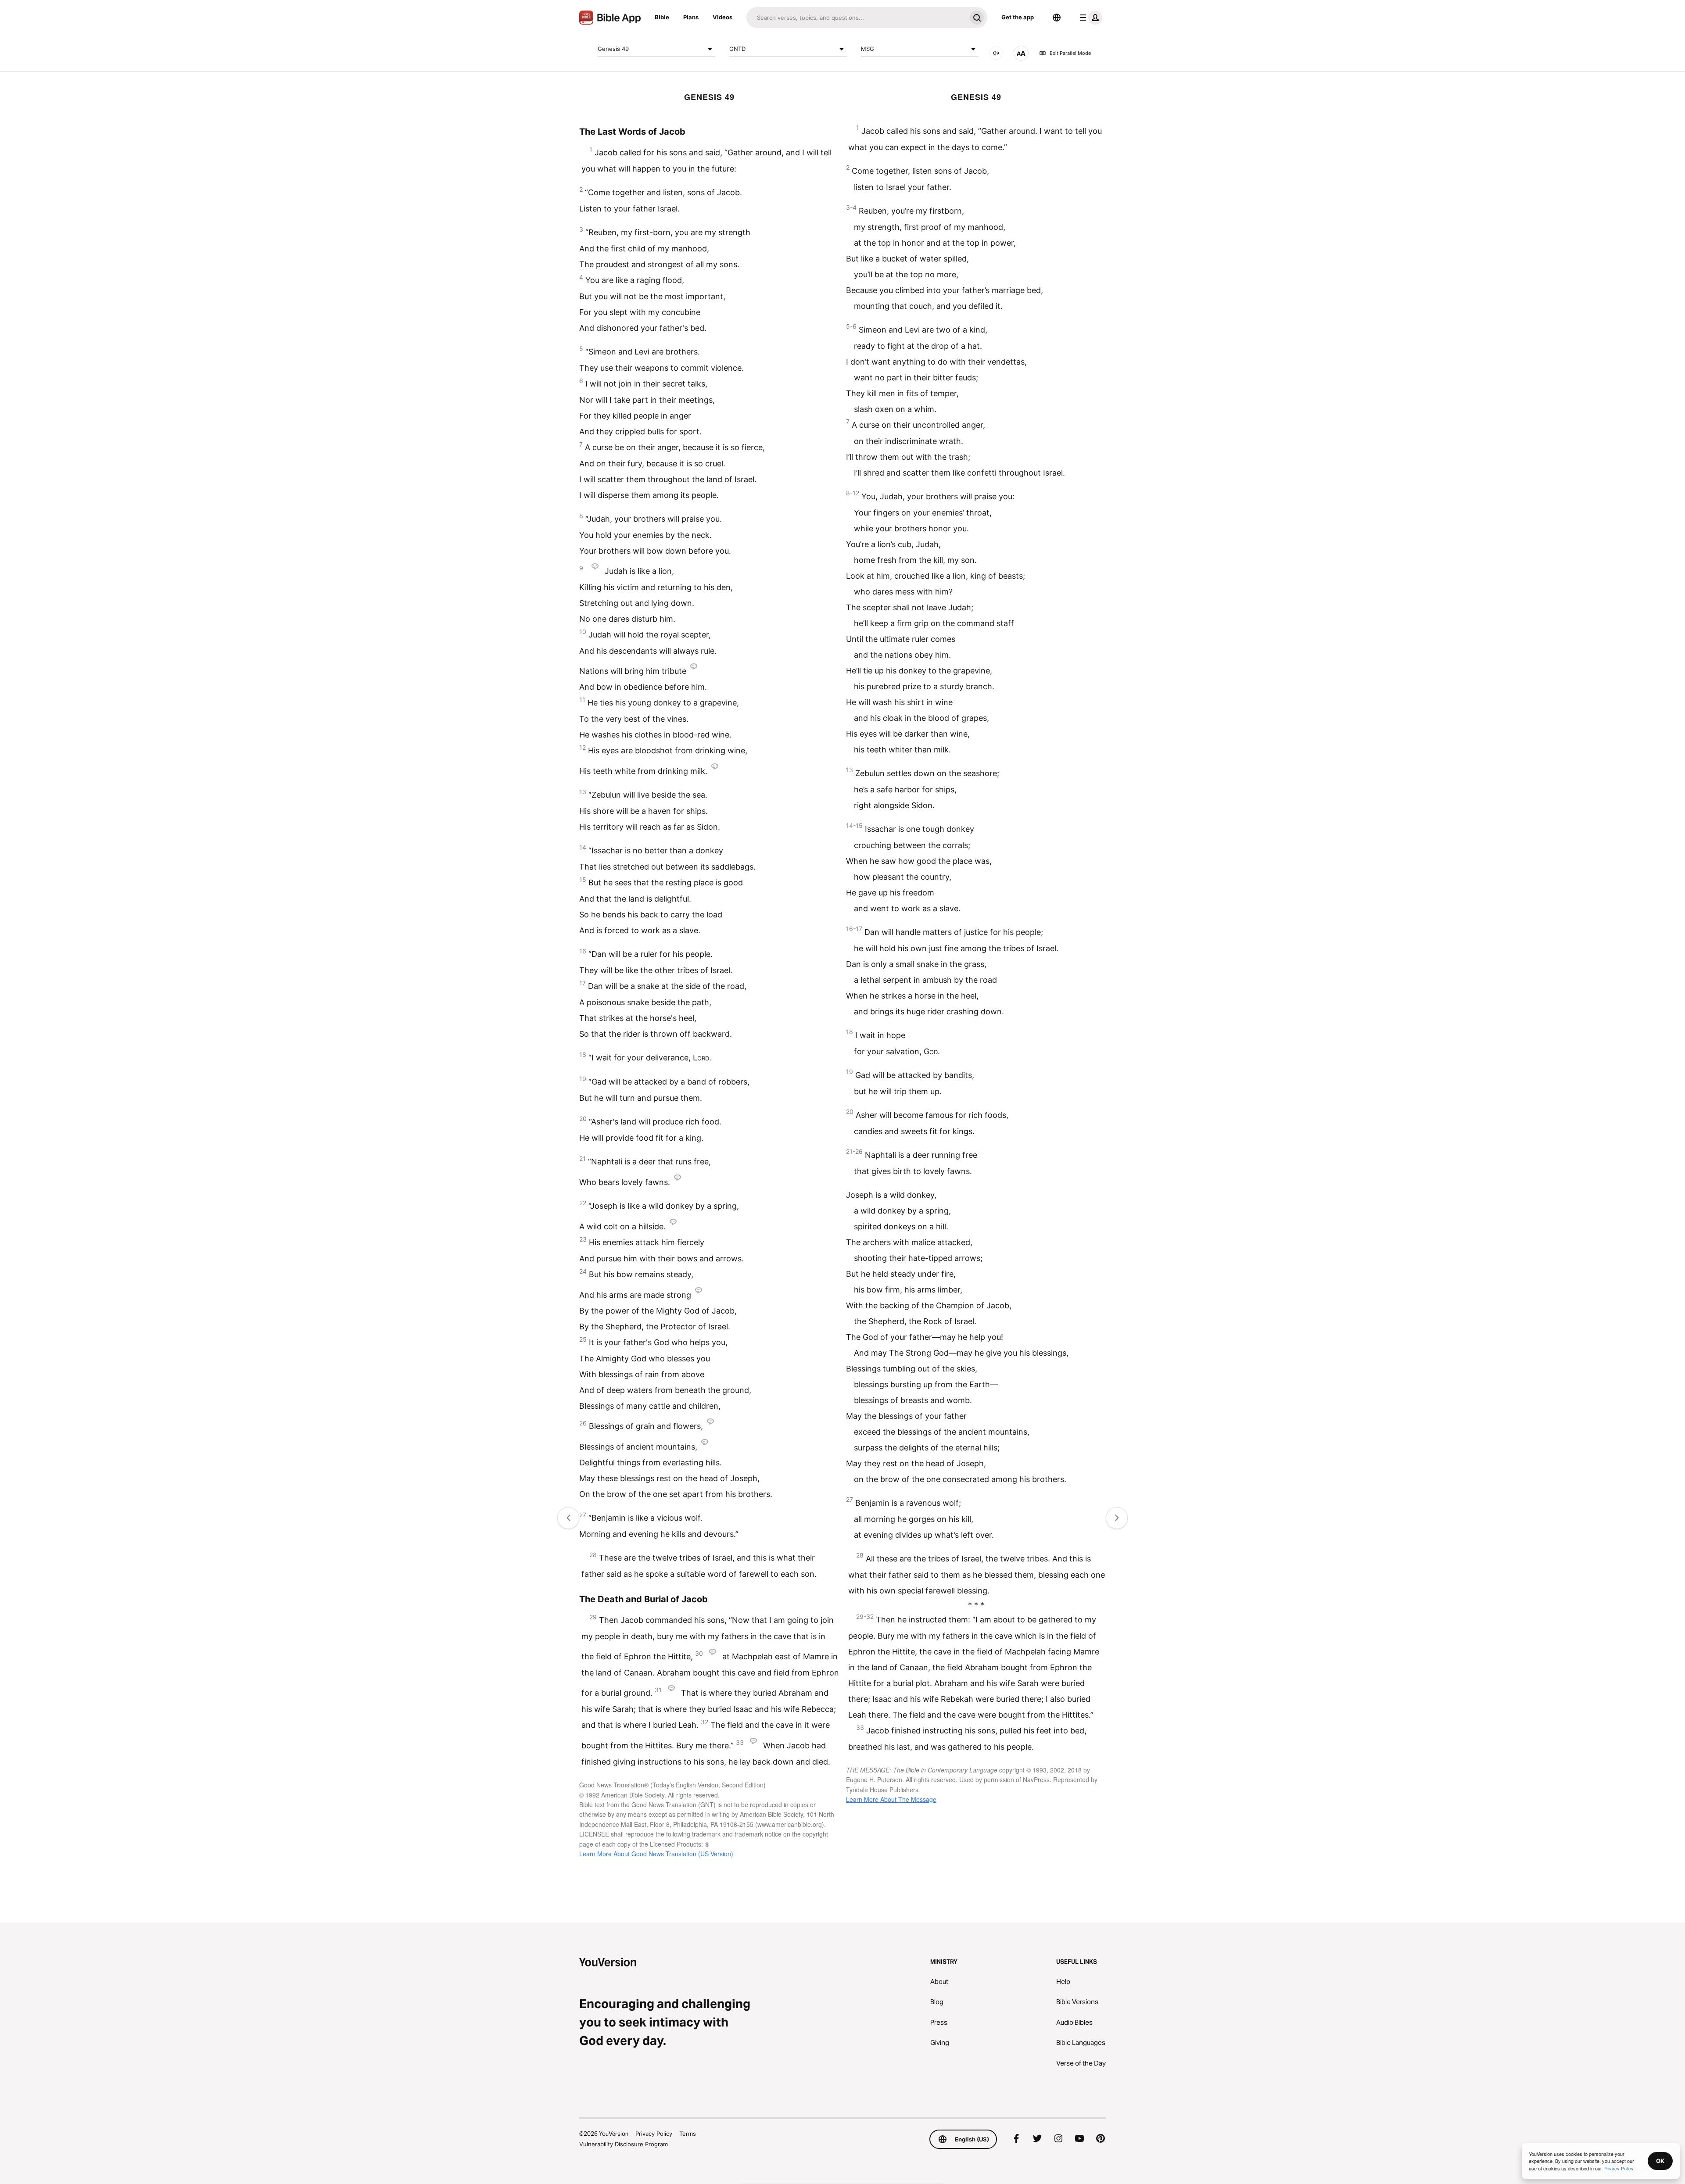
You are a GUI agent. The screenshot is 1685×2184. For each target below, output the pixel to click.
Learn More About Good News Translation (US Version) (656, 1854)
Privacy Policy (654, 2134)
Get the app (1018, 17)
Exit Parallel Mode (1070, 53)
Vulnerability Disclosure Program (624, 2144)
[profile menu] (1089, 18)
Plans (691, 17)
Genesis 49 (613, 49)
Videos (722, 17)
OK (1660, 2161)
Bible (662, 17)
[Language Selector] (1057, 18)
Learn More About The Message (891, 1799)
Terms (688, 2134)
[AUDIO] (996, 53)
